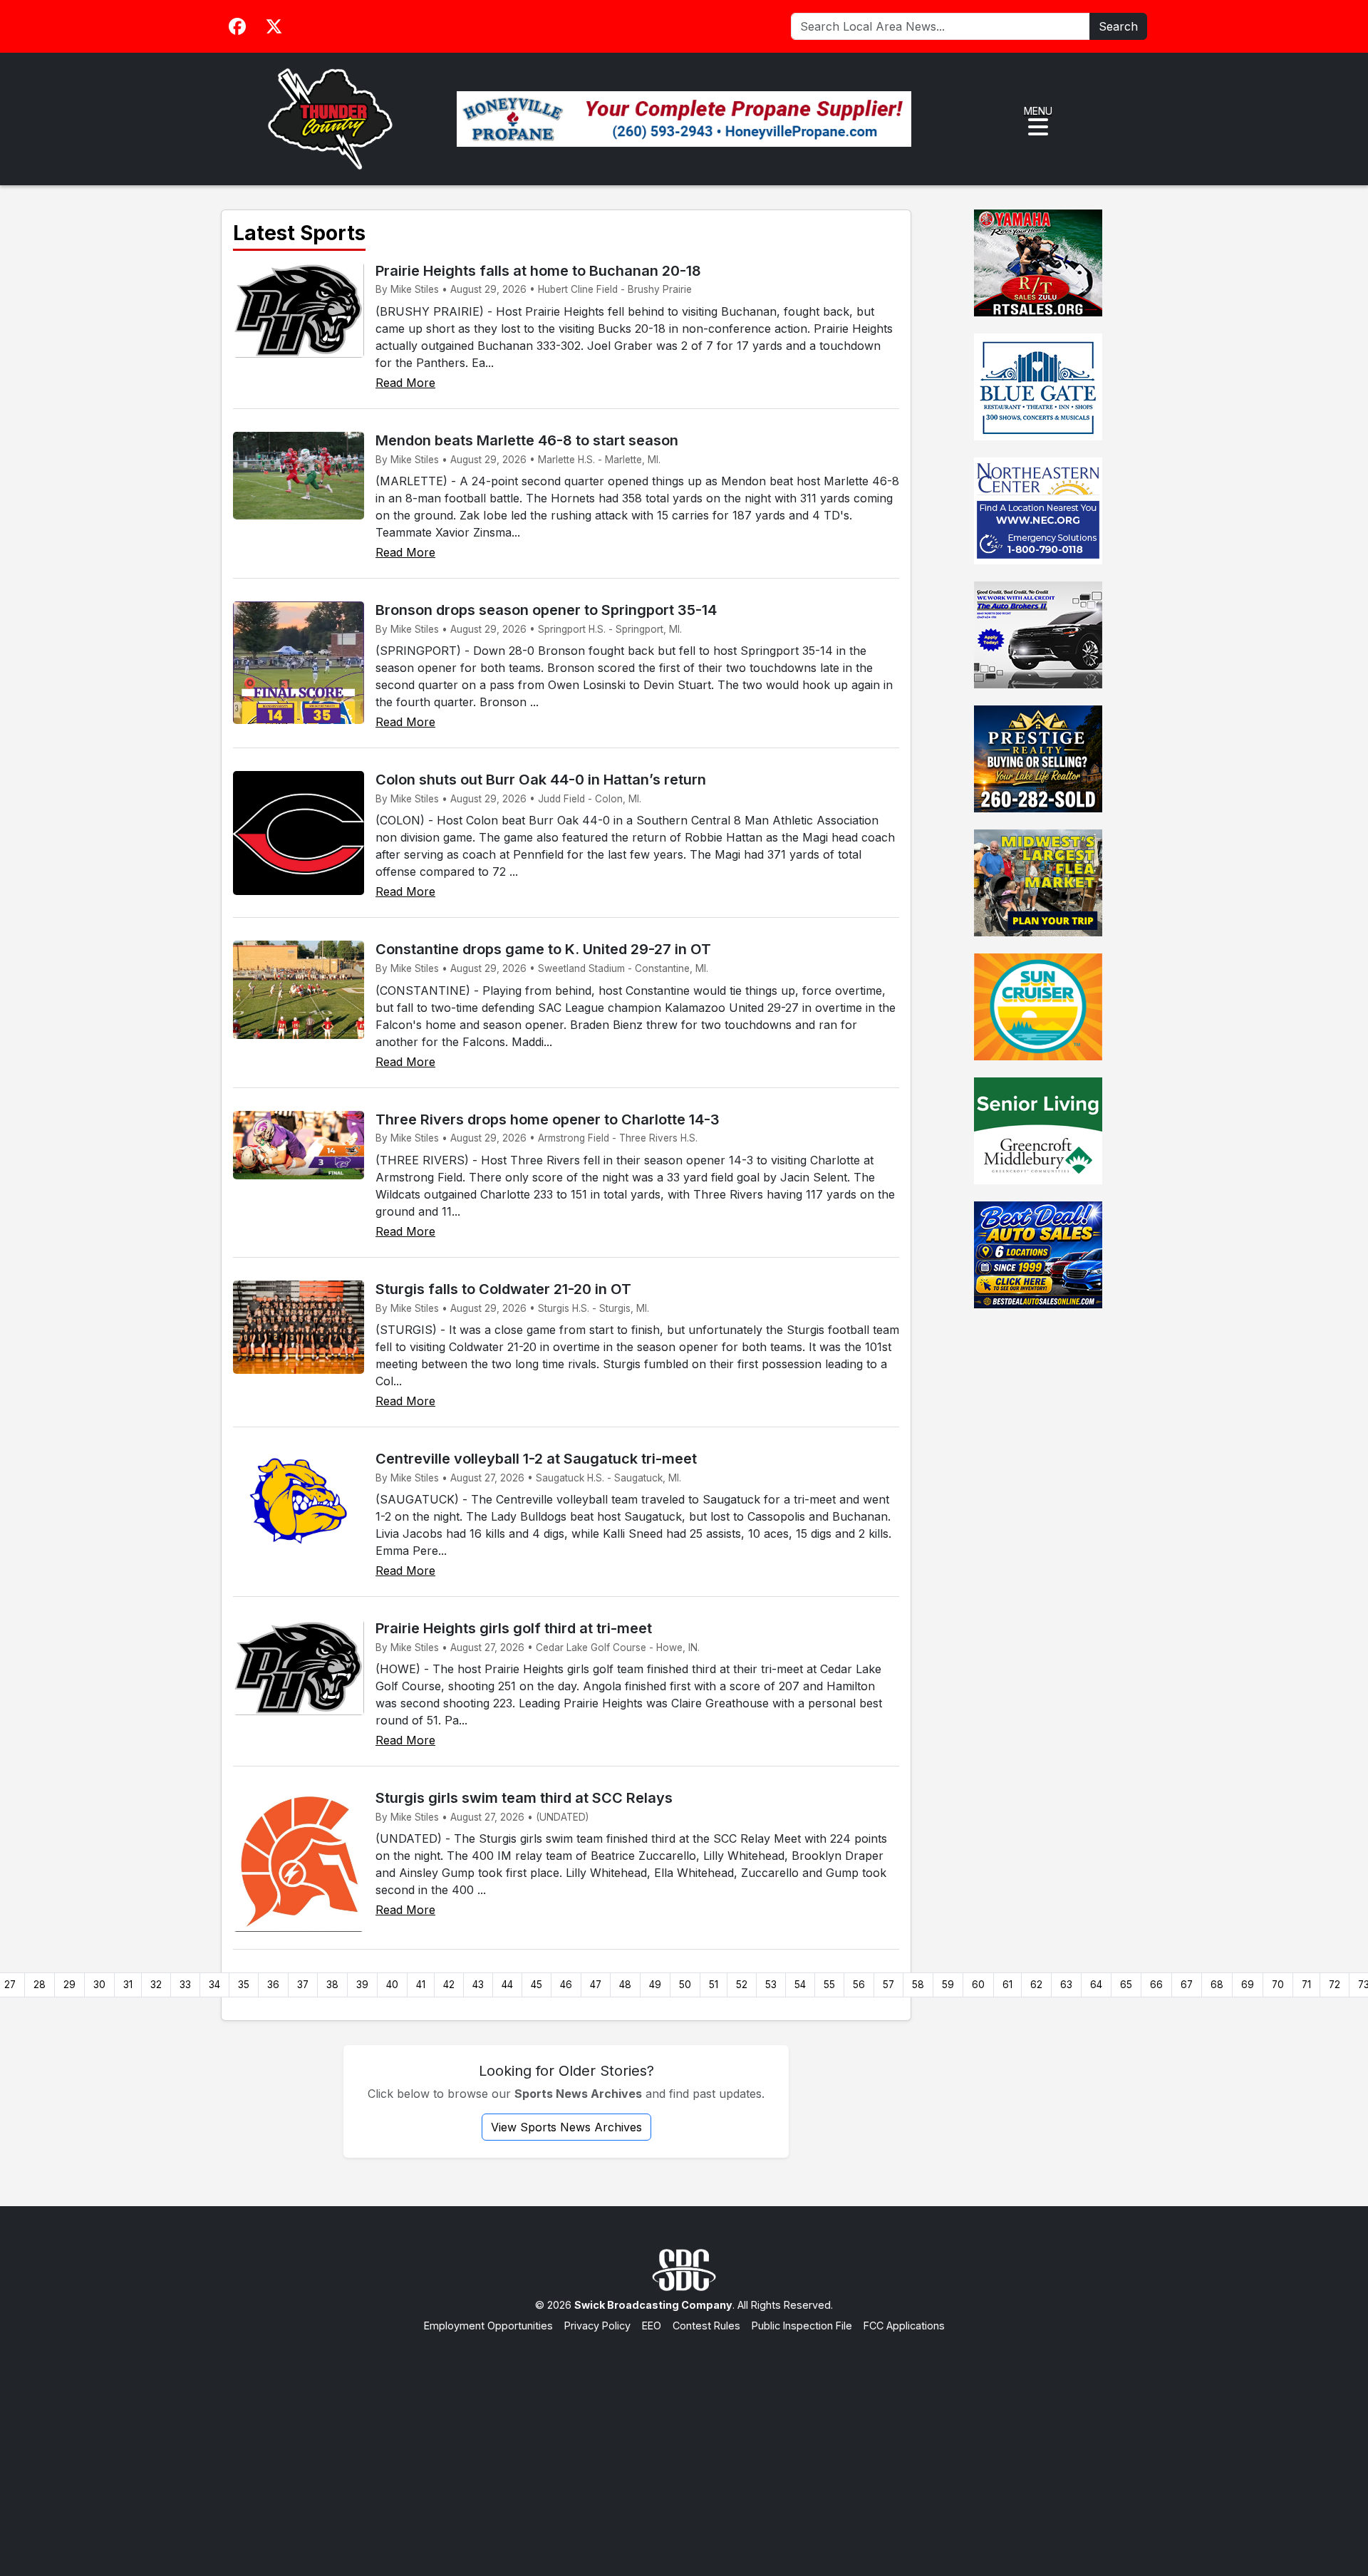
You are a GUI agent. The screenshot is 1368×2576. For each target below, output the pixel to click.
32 (156, 1985)
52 (742, 1985)
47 (596, 1985)
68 (1217, 1985)
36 (273, 1985)
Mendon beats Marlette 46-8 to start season (527, 440)
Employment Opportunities (488, 2326)
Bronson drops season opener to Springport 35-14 (546, 610)
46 (566, 1985)
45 (537, 1985)
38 (332, 1985)
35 (244, 1985)
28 (40, 1985)
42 (449, 1985)
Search (1118, 26)
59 (948, 1985)
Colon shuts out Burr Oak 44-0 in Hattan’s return (541, 780)
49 (655, 1985)
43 (478, 1985)
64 (1096, 1985)
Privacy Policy (597, 2326)
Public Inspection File (802, 2326)
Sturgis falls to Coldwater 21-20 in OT (503, 1289)
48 (625, 1985)
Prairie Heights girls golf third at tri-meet (514, 1628)
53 (771, 1985)
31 (128, 1985)
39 (362, 1985)
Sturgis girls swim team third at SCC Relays (524, 1798)
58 (918, 1985)
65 (1126, 1985)
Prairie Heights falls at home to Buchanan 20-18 (538, 271)
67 (1187, 1985)
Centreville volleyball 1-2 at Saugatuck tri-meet (536, 1459)
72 (1335, 1985)
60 (978, 1985)
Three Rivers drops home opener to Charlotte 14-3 (548, 1119)
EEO (652, 2326)
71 (1306, 1985)
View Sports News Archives (566, 2127)
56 (859, 1985)
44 (507, 1985)
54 (800, 1985)
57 (888, 1985)
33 (185, 1985)
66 (1156, 1985)
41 (421, 1985)
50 (685, 1985)
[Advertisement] (684, 2441)
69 (1248, 1985)
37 (303, 1985)
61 (1007, 1985)
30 (99, 1985)
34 (214, 1985)
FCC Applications (904, 2326)
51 (714, 1985)
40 (392, 1985)
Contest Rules (706, 2326)
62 (1036, 1985)
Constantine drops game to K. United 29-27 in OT (543, 949)
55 (829, 1985)
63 (1066, 1985)
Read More (405, 383)
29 (69, 1985)
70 (1278, 1985)
